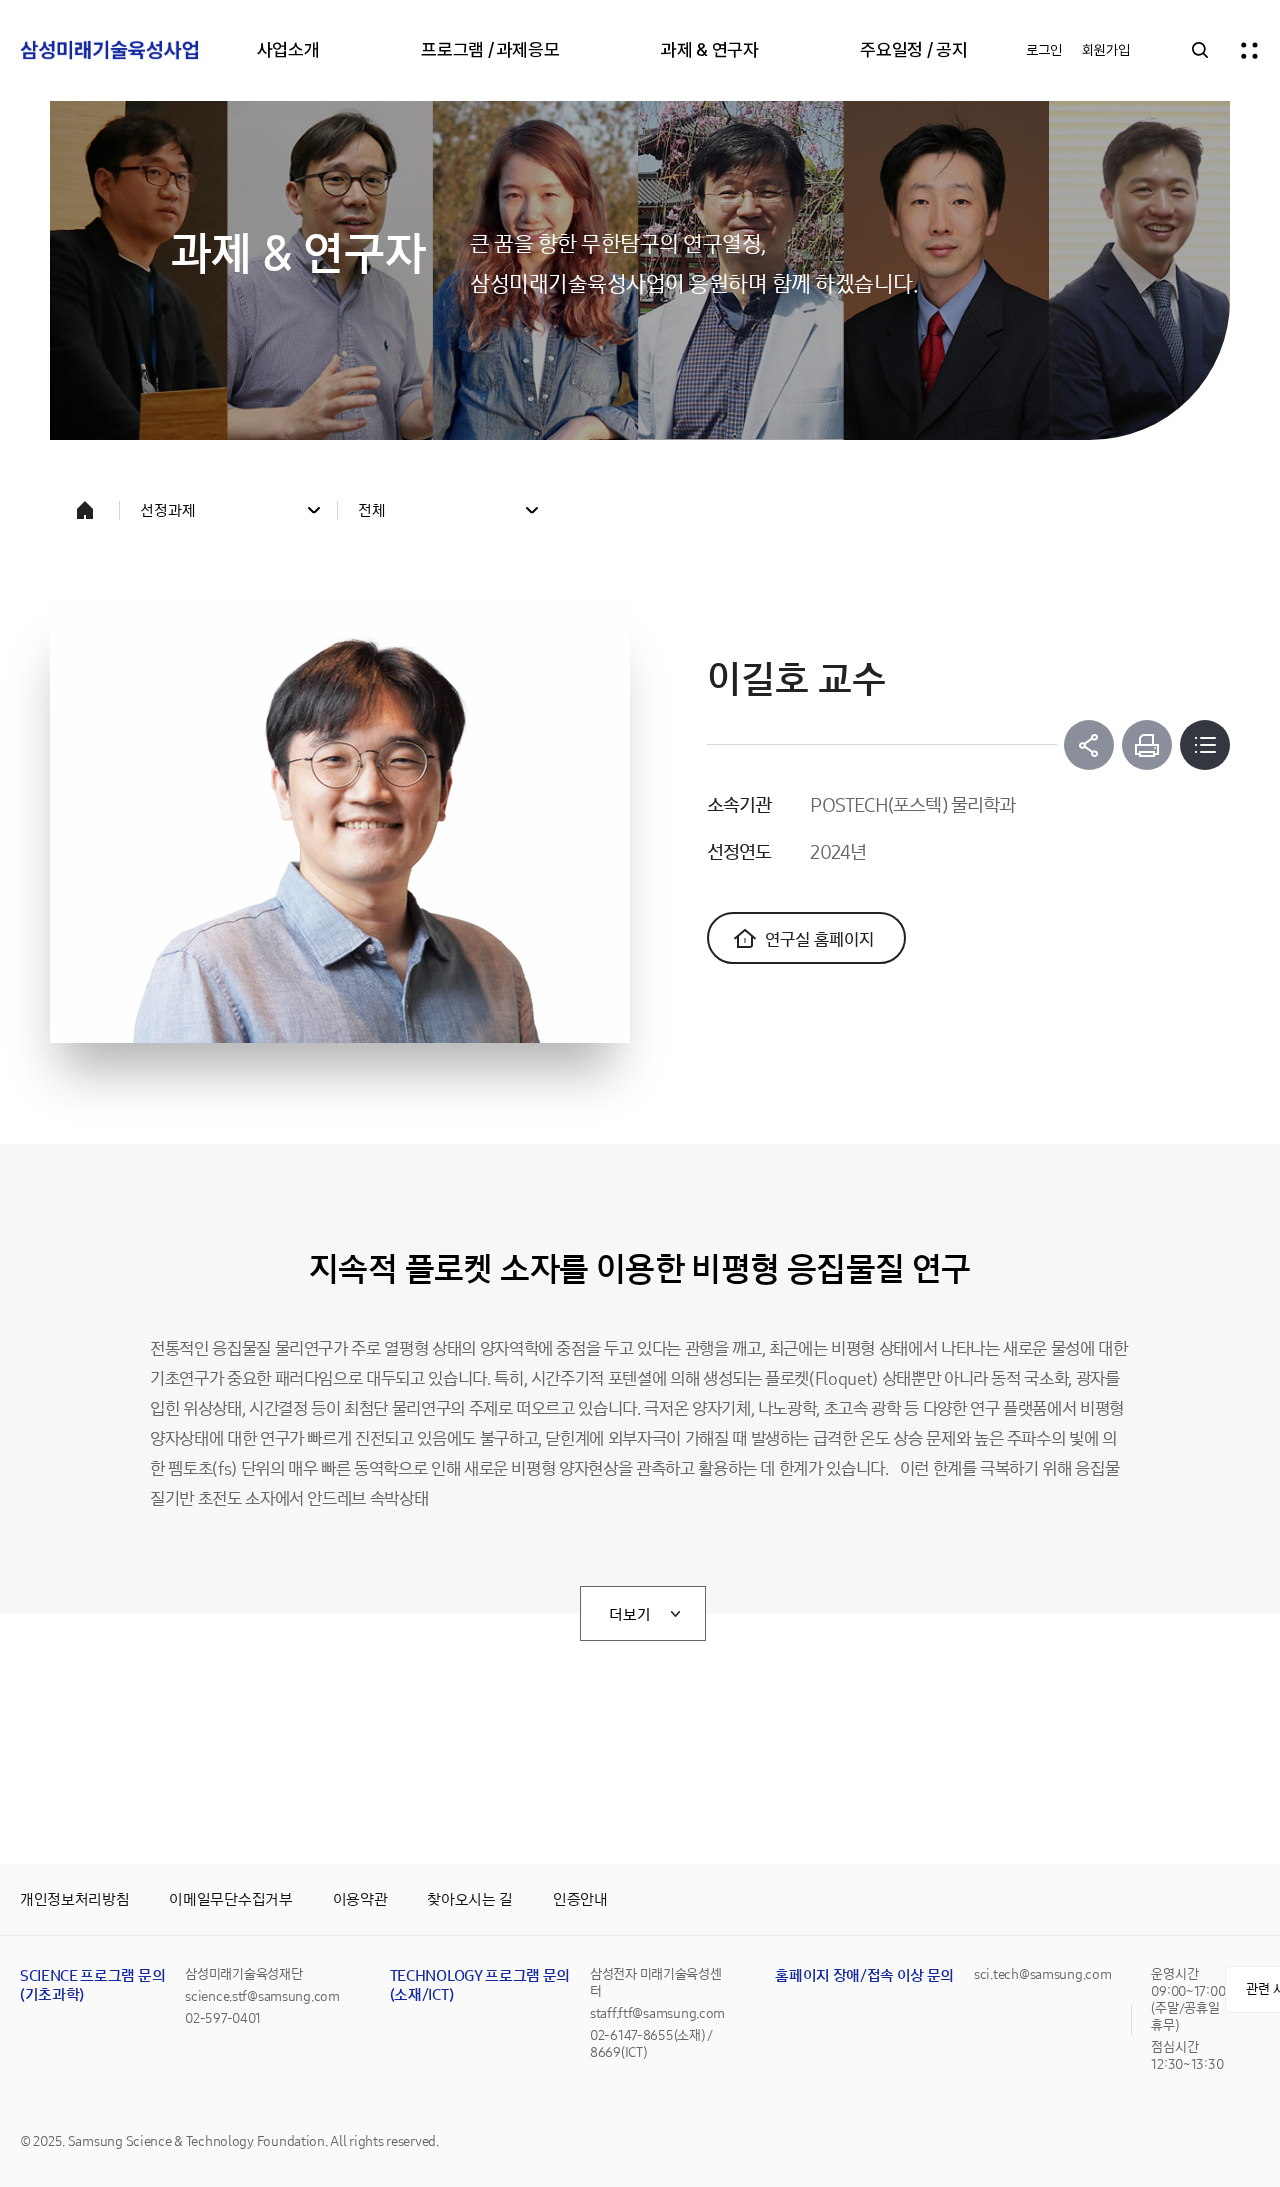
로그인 (1044, 50)
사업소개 (288, 49)
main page (85, 510)
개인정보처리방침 (74, 1899)
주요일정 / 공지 (913, 49)
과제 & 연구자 (709, 49)
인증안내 (580, 1899)
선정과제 (168, 510)
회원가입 (1106, 50)
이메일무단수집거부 (230, 1899)
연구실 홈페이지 (819, 940)
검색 (1200, 50)
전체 (372, 510)
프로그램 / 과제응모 (490, 49)
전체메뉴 (1250, 50)
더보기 (630, 1614)
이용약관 (360, 1899)
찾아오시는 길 (470, 1899)
